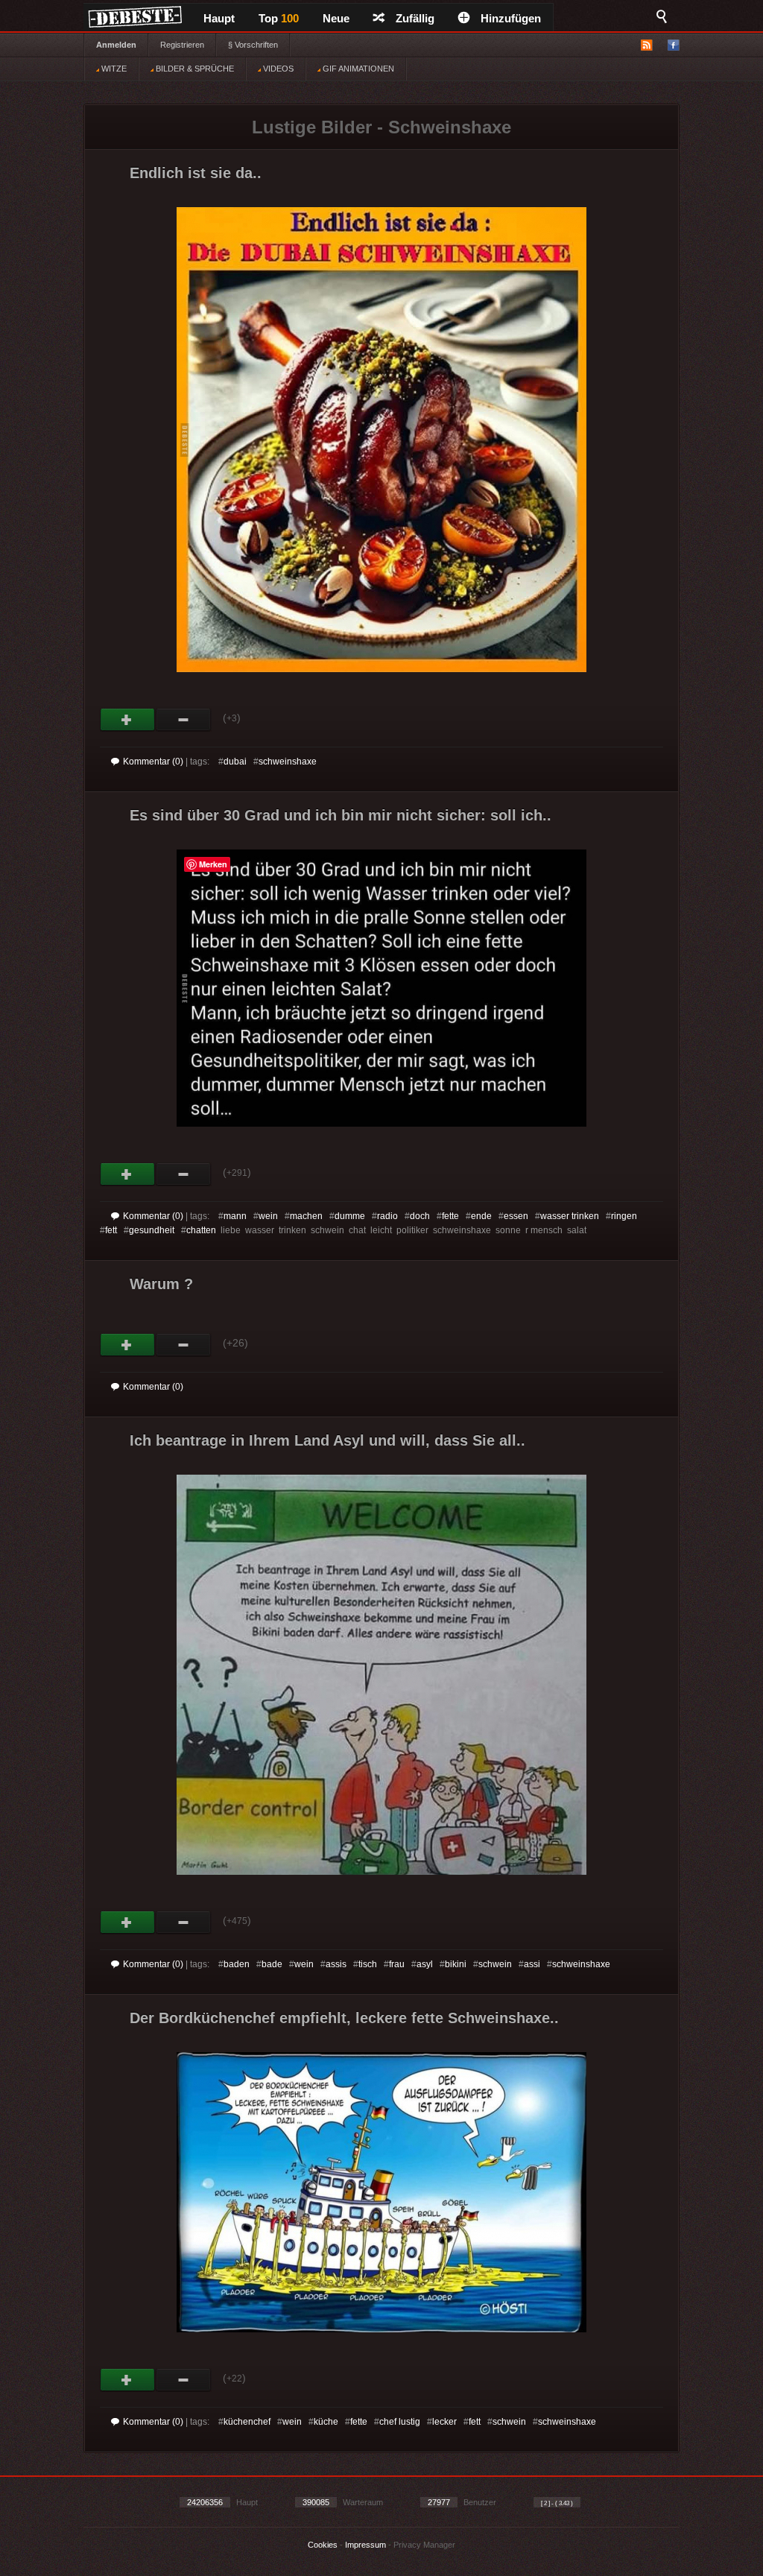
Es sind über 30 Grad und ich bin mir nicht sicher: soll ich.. (341, 815)
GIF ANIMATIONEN (357, 69)
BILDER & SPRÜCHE (194, 69)
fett (111, 1230)
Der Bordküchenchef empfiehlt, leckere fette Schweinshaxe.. (344, 2018)
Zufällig (415, 18)
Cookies (323, 2545)
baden (237, 1964)
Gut (128, 720)
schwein (495, 1964)
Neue (336, 18)
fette (450, 1216)
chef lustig (400, 2422)
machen (306, 1216)
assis (336, 1964)
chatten (201, 1230)
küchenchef (247, 2422)
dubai (235, 762)
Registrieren (182, 45)
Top (279, 18)
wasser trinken (570, 1216)
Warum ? (161, 1284)
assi (532, 1964)
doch (420, 1216)
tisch (368, 1964)
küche (326, 2422)
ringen (624, 1216)
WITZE (113, 69)
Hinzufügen (511, 18)
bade (272, 1964)
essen (516, 1216)
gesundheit (152, 1230)
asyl (425, 1964)
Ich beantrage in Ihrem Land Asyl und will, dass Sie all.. (327, 1440)
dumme (350, 1216)
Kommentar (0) (153, 762)
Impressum (365, 2545)
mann (235, 1216)
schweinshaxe (288, 762)
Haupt (219, 18)
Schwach (184, 720)
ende (481, 1216)
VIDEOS (277, 69)
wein (268, 1216)
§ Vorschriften (253, 45)
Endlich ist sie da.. (196, 173)
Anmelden (116, 45)
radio (387, 1216)
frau (397, 1964)
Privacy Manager (424, 2545)
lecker (444, 2422)
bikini (456, 1964)
